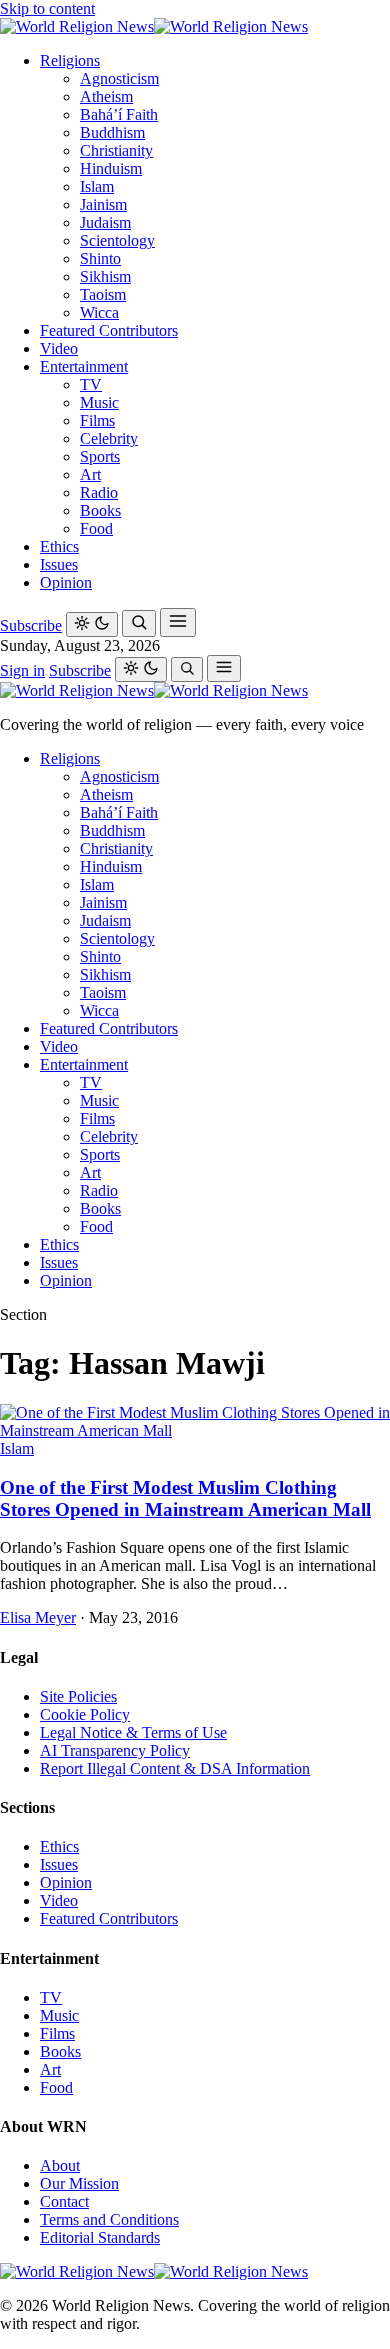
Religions (70, 60)
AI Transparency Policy (115, 1750)
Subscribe (31, 625)
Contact (64, 2201)
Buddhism (112, 132)
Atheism (106, 96)
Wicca (99, 312)
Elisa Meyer (38, 1617)
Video (59, 348)
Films (97, 420)
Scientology (117, 240)
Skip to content (47, 8)
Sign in (22, 670)
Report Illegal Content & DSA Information (175, 1768)
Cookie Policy (85, 1714)
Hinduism (111, 168)
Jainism (103, 204)
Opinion (66, 582)
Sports (100, 456)
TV (91, 384)
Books (100, 510)
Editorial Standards (100, 2237)
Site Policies (78, 1696)
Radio (99, 492)
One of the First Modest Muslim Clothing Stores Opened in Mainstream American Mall (185, 1498)
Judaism (105, 222)
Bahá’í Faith (119, 114)
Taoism (103, 294)
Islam (97, 186)
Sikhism (105, 276)
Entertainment (84, 366)
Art (90, 474)
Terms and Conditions (109, 2219)
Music (99, 402)
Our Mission (79, 2183)
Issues (59, 564)
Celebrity (109, 438)
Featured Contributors (109, 330)
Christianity (116, 150)
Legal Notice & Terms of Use (133, 1732)
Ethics (59, 546)
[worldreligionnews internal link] (154, 26)
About (60, 2165)
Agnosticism (119, 78)
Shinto (100, 258)
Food (96, 528)
